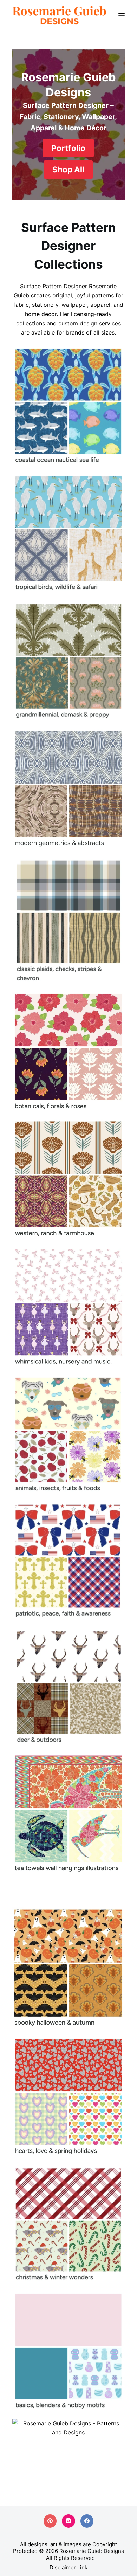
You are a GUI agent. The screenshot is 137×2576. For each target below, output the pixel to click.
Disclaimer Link (68, 2567)
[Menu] (122, 16)
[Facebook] (87, 2521)
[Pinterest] (50, 2521)
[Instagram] (68, 2521)
